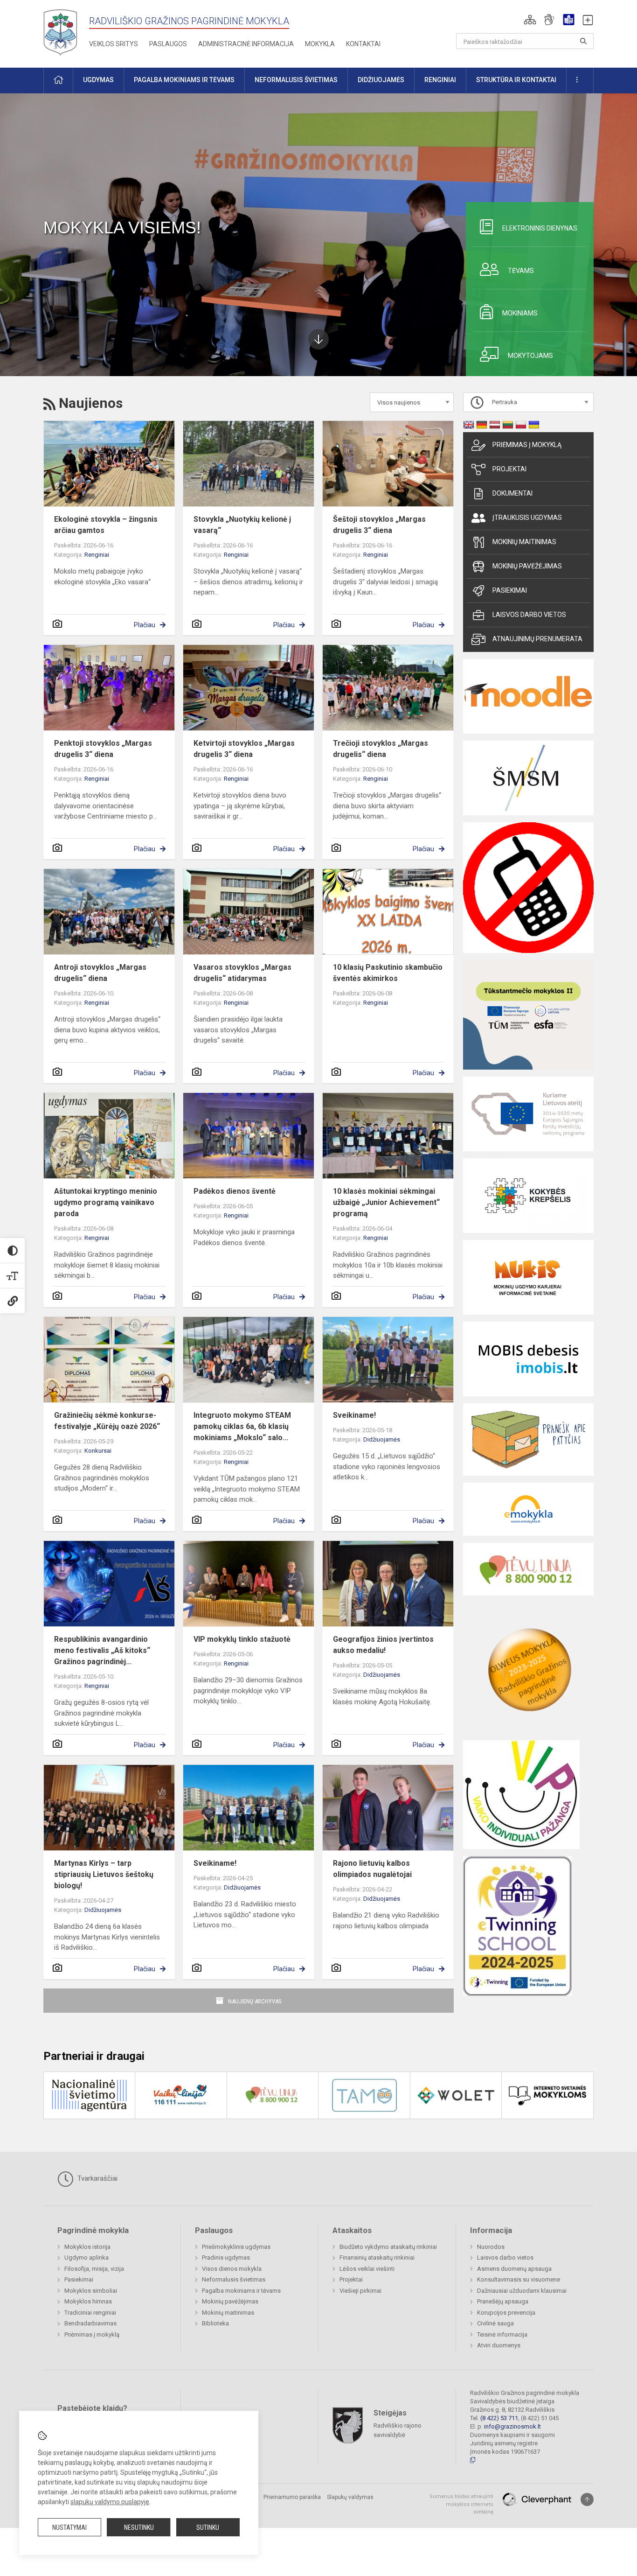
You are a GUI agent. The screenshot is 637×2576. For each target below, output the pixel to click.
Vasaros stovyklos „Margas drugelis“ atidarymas (242, 973)
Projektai (509, 469)
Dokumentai (512, 493)
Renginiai (97, 555)
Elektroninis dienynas (540, 228)
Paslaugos (168, 44)
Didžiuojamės (382, 1439)
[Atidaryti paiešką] (583, 41)
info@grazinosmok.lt (512, 2426)
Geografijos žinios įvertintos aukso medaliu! (383, 1645)
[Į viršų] (587, 2499)
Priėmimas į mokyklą (527, 445)
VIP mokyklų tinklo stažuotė (242, 1639)
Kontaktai (363, 44)
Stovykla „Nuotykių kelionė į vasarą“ (242, 525)
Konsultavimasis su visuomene (519, 2279)
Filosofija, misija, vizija (94, 2269)
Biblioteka (215, 2323)
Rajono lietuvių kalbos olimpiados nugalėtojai (372, 1869)
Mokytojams (530, 356)
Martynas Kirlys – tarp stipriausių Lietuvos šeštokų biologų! (104, 1874)
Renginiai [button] (440, 80)
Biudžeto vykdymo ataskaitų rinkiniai (388, 2247)
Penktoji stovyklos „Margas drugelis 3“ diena (103, 749)
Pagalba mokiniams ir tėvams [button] (184, 80)
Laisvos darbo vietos (529, 615)
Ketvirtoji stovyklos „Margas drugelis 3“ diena (244, 749)
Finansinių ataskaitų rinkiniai (377, 2257)
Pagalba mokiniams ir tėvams (241, 2291)
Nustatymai (69, 2527)
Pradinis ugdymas (226, 2257)
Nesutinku (139, 2527)
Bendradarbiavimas (90, 2323)
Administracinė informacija (246, 44)
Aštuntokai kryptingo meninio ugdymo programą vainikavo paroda (106, 1202)
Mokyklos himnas (88, 2301)
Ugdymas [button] (98, 80)
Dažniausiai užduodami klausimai (522, 2291)
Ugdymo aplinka (87, 2257)
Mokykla (320, 44)
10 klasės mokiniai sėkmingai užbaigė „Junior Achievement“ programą (386, 1202)
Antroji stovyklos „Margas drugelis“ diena (100, 973)
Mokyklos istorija (87, 2247)
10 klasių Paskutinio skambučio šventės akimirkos (388, 973)
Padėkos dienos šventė (235, 1191)
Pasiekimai (510, 590)
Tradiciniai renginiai (90, 2313)
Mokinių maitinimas (524, 542)
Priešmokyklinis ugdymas (236, 2247)
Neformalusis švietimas (234, 2279)
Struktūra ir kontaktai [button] (516, 80)
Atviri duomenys (499, 2345)
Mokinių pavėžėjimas (527, 566)
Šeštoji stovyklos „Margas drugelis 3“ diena (379, 525)
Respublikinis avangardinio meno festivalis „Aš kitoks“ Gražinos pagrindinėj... (102, 1650)
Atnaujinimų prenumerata (537, 639)
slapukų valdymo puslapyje (110, 2502)
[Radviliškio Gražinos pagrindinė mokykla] (64, 32)
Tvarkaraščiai (97, 2178)
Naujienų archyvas (255, 2001)
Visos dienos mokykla (232, 2269)
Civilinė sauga (495, 2323)
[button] (530, 20)
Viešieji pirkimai (360, 2291)
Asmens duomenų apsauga (514, 2269)
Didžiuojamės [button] (381, 80)
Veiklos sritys (114, 44)
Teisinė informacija (502, 2334)
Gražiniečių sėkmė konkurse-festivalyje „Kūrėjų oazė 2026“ (107, 1421)
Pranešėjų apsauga (503, 2301)
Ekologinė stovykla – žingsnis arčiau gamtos (106, 525)
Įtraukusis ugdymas (527, 518)
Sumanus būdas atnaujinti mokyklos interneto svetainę (461, 2504)
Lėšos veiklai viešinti (367, 2269)
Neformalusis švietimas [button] (296, 80)
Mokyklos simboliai (91, 2291)
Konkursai (98, 1451)
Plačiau (145, 625)
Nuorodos (491, 2247)
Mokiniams (520, 313)
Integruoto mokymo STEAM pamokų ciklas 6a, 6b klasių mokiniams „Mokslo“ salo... (242, 1426)
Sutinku (208, 2527)
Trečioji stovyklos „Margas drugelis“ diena (381, 749)
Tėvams (521, 271)
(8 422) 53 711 (499, 2418)
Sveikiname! (354, 1415)
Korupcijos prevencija (506, 2313)
